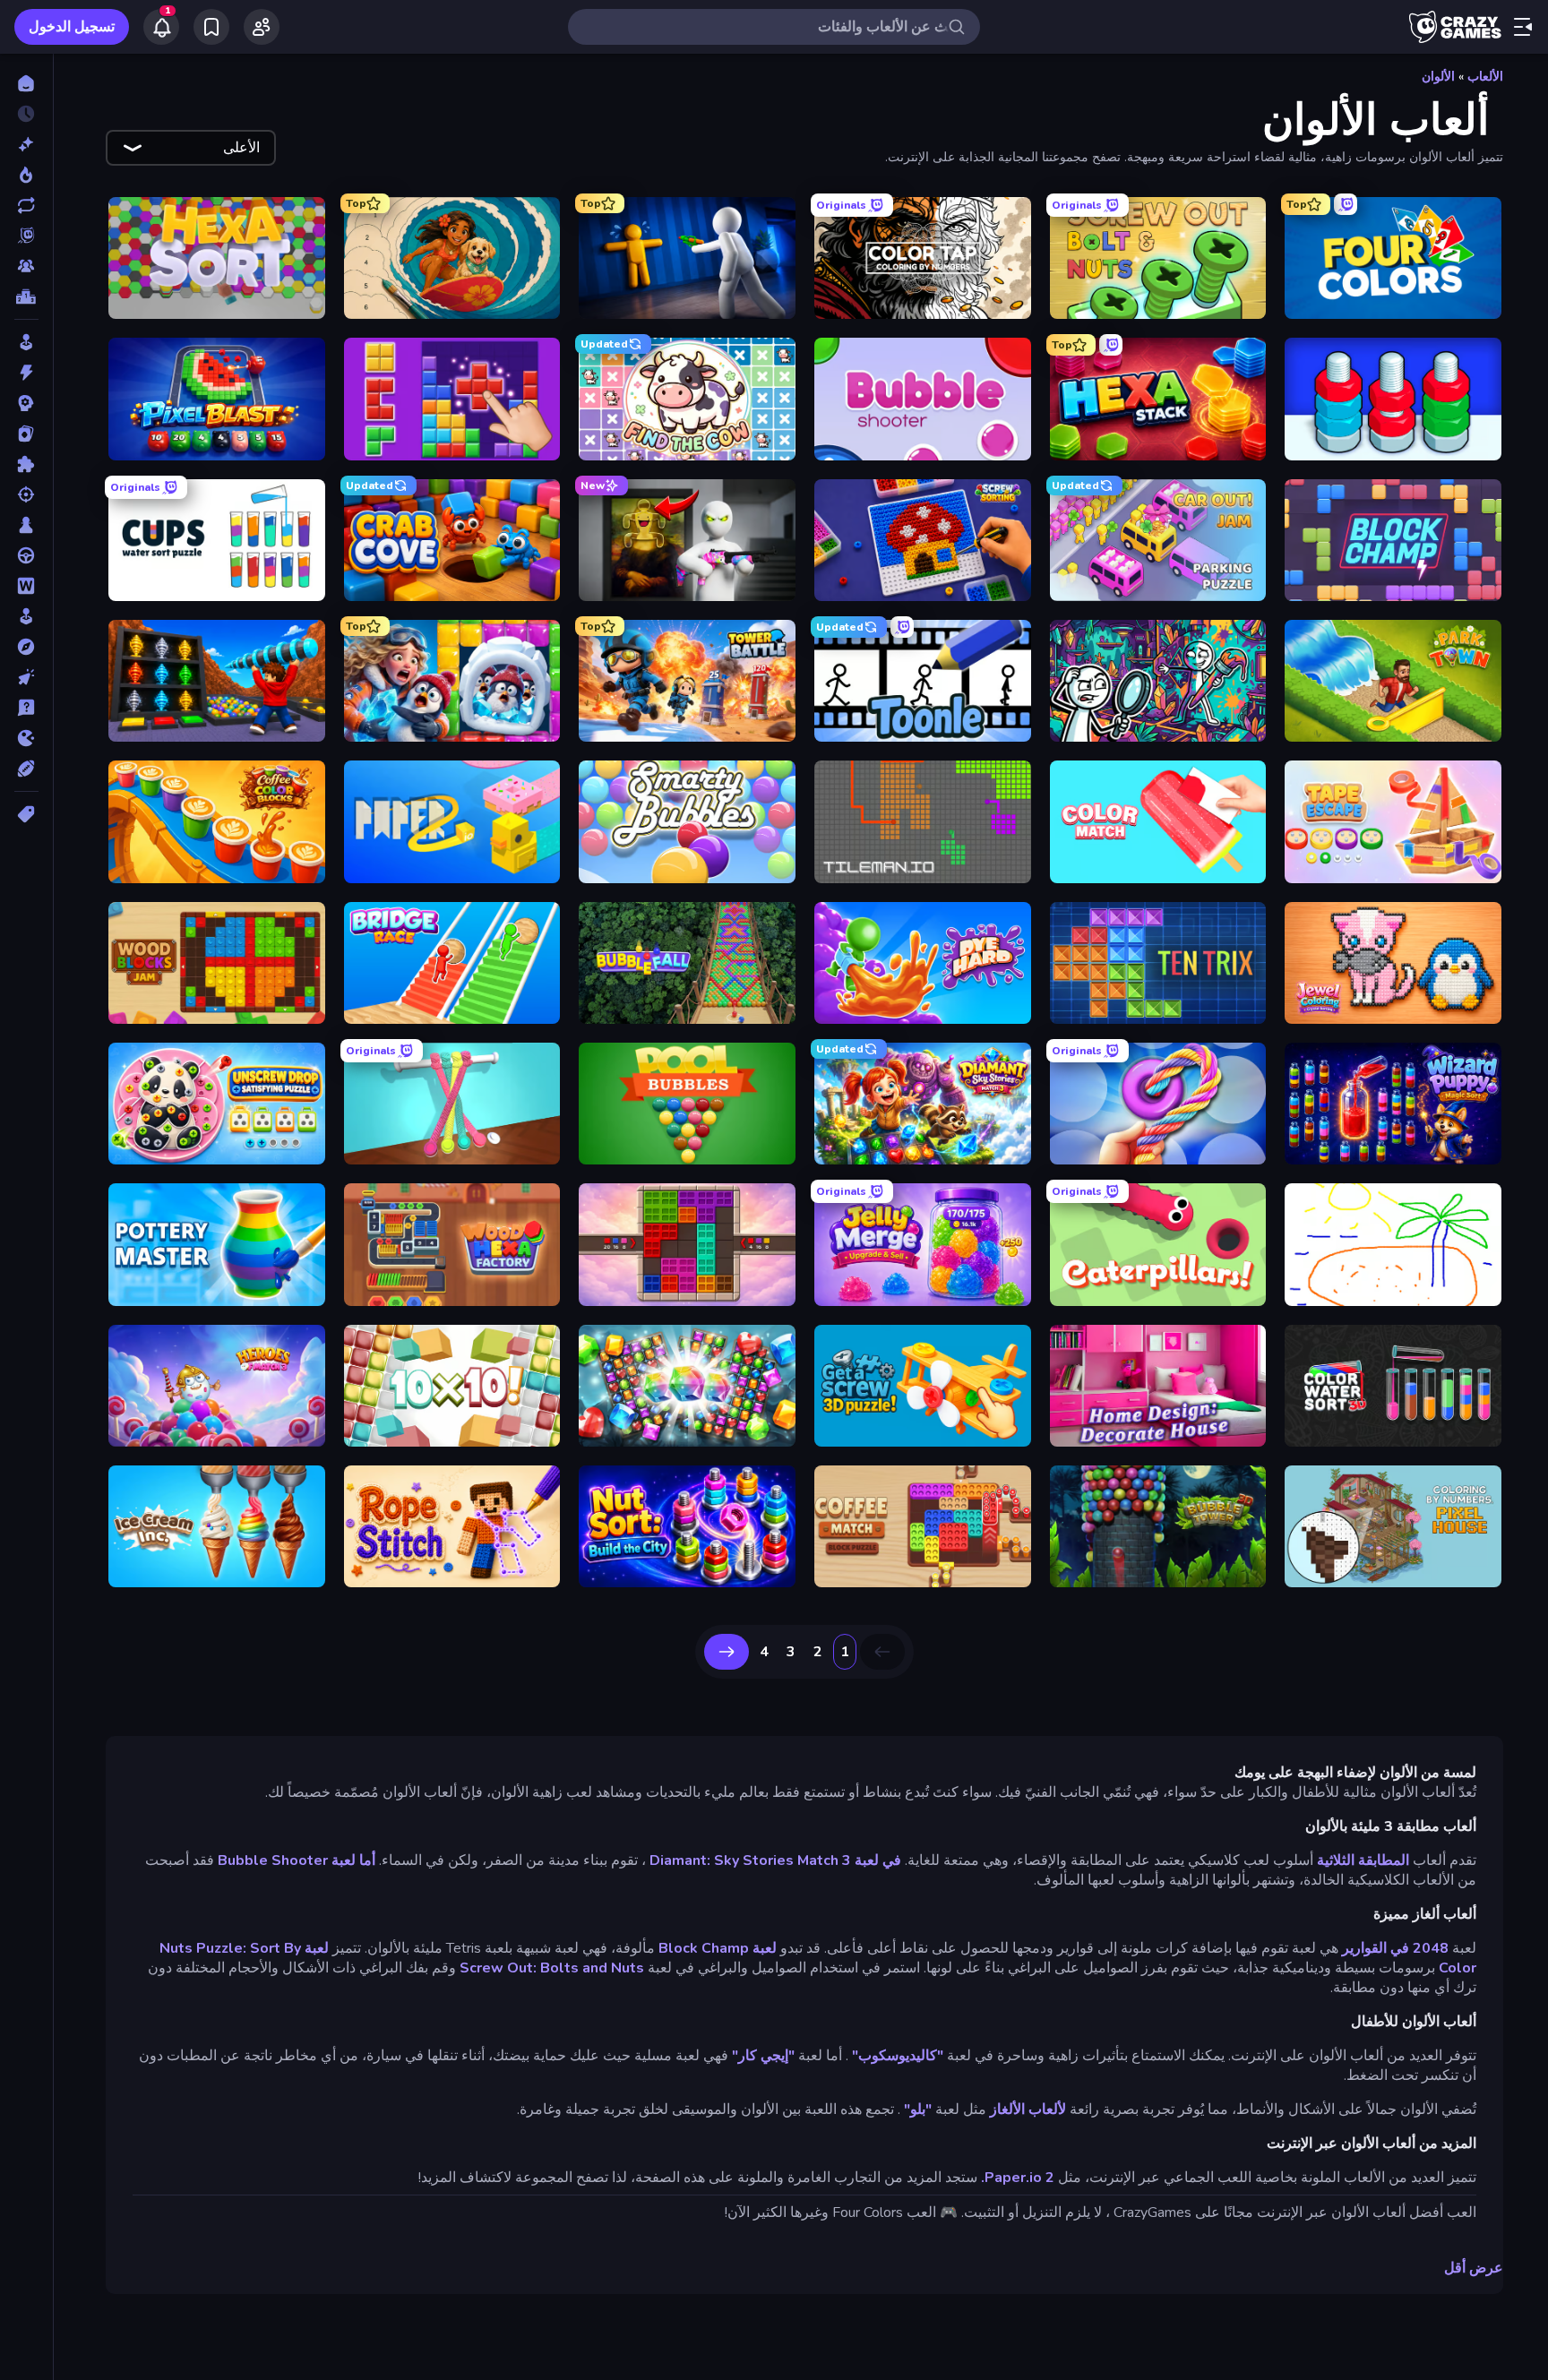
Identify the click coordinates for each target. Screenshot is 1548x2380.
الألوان (1438, 77)
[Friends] (262, 27)
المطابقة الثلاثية (1363, 1860)
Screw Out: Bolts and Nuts (552, 1968)
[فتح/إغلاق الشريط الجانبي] (1523, 27)
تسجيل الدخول (72, 27)
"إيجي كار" (763, 2056)
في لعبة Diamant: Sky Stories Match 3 (775, 1860)
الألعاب (1485, 77)
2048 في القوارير (1395, 1948)
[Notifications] (161, 27)
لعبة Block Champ (718, 1948)
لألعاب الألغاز (1028, 2109)
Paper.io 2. (1018, 2178)
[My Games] (211, 27)
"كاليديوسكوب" (898, 2056)
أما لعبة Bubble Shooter (297, 1860)
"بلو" (918, 2109)
